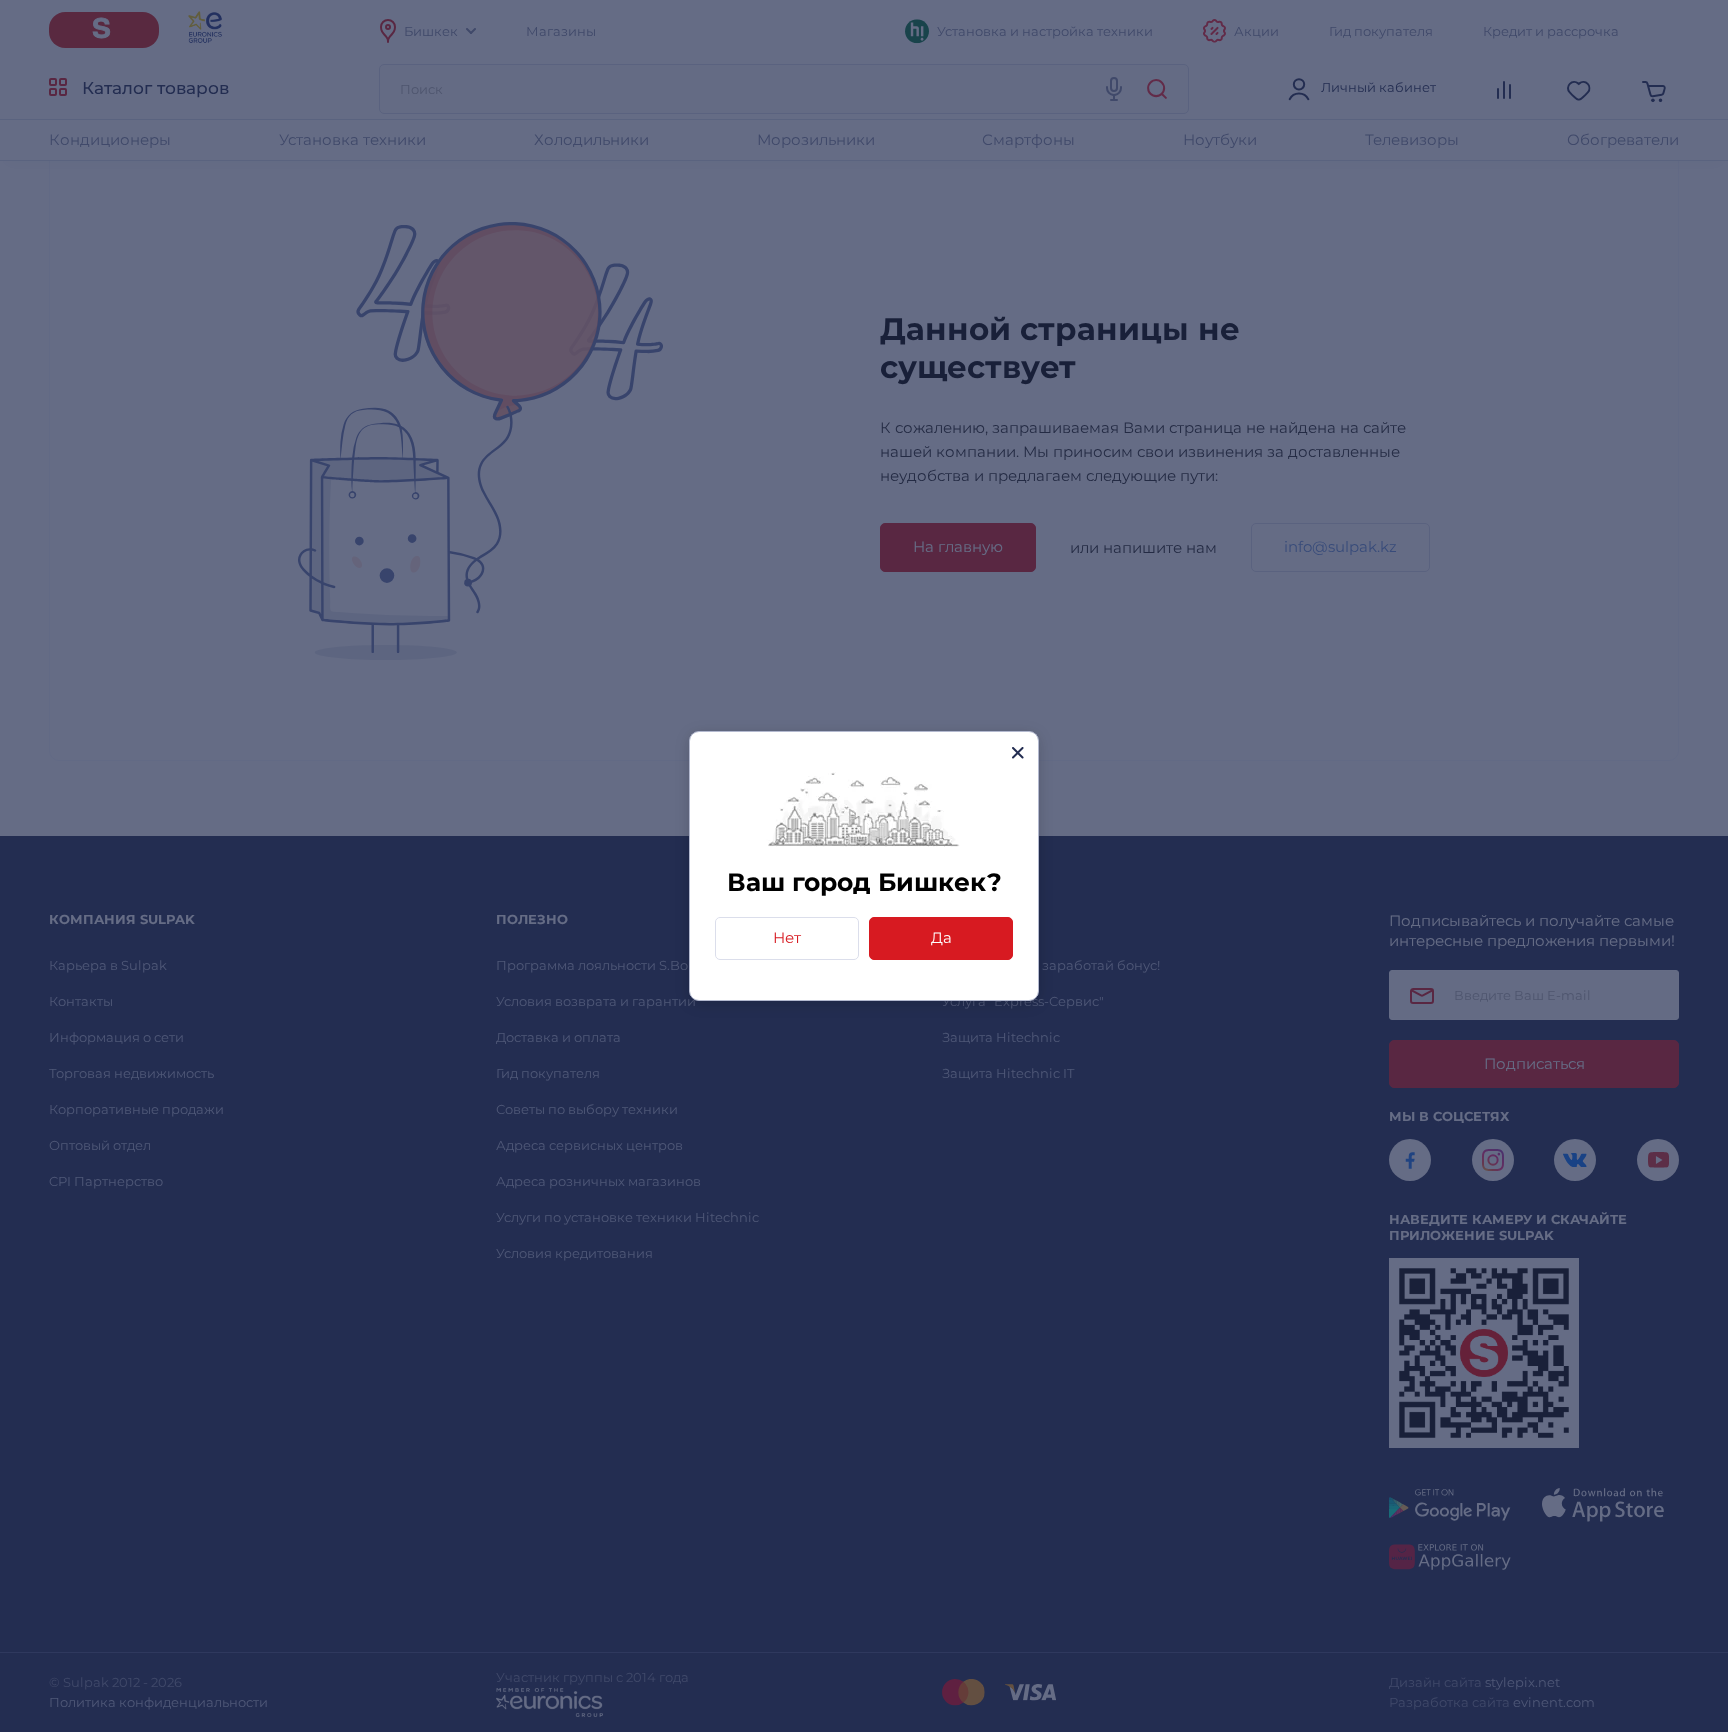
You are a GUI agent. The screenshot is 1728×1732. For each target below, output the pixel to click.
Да (941, 937)
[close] (1017, 752)
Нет (787, 937)
